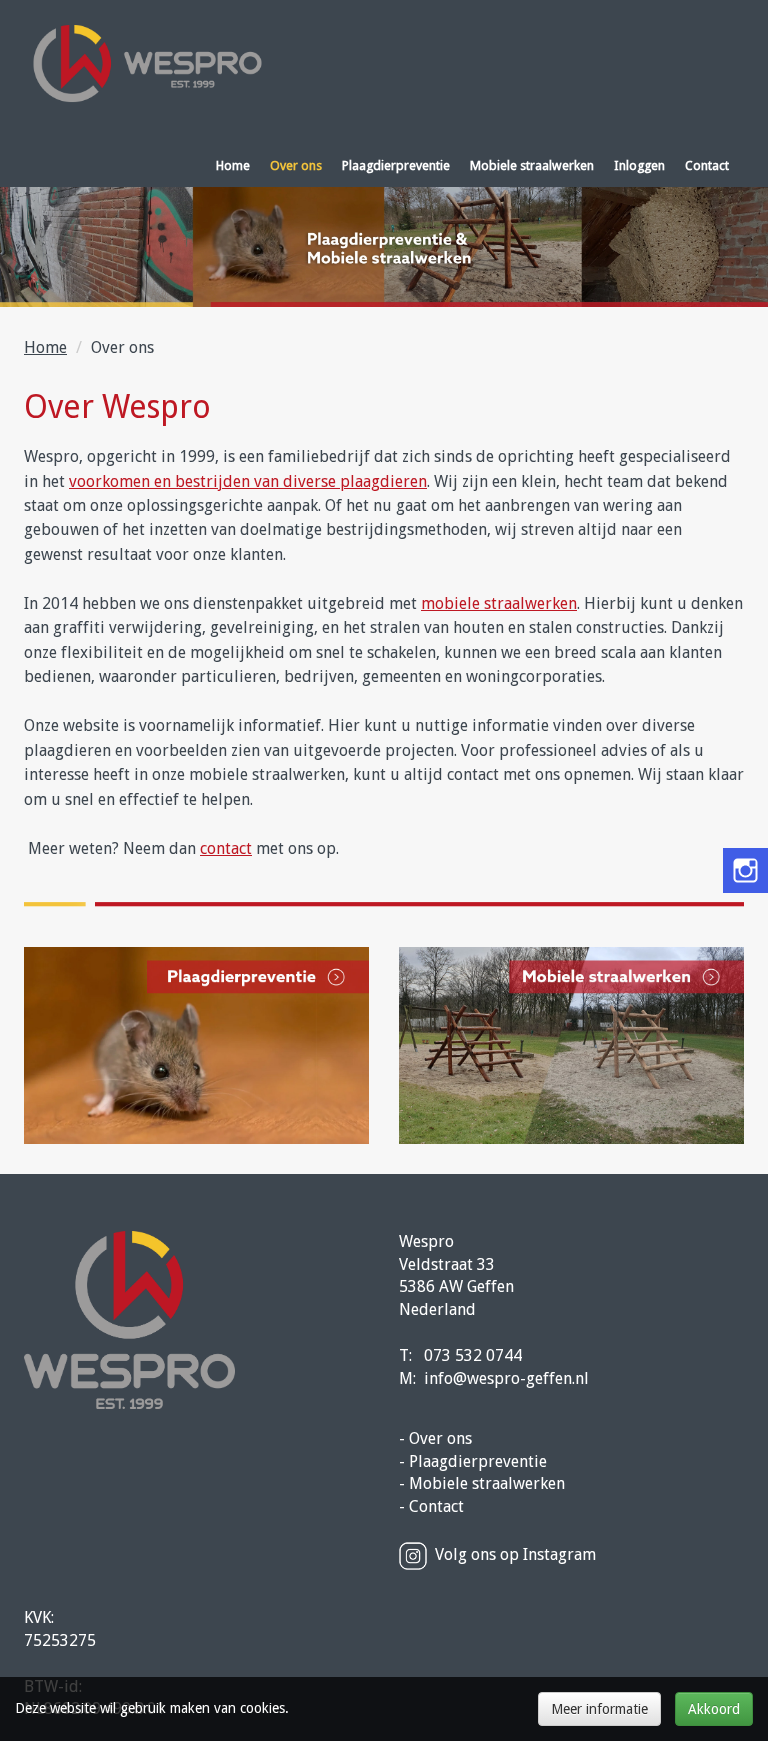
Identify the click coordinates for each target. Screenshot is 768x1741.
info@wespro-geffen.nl (506, 1378)
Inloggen (639, 165)
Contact (707, 165)
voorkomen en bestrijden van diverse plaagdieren (248, 481)
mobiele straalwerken (499, 603)
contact (226, 848)
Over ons (296, 165)
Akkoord (714, 1709)
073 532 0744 (473, 1355)
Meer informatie (599, 1709)
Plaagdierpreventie (396, 165)
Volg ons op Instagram (515, 1554)
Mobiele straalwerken (532, 165)
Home (233, 165)
